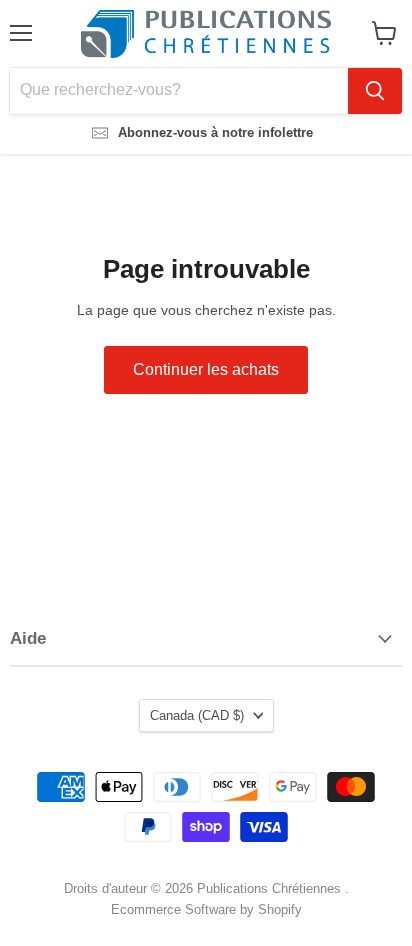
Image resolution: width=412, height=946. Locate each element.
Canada (197, 715)
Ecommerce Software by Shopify (206, 909)
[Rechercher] (375, 91)
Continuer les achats (206, 369)
